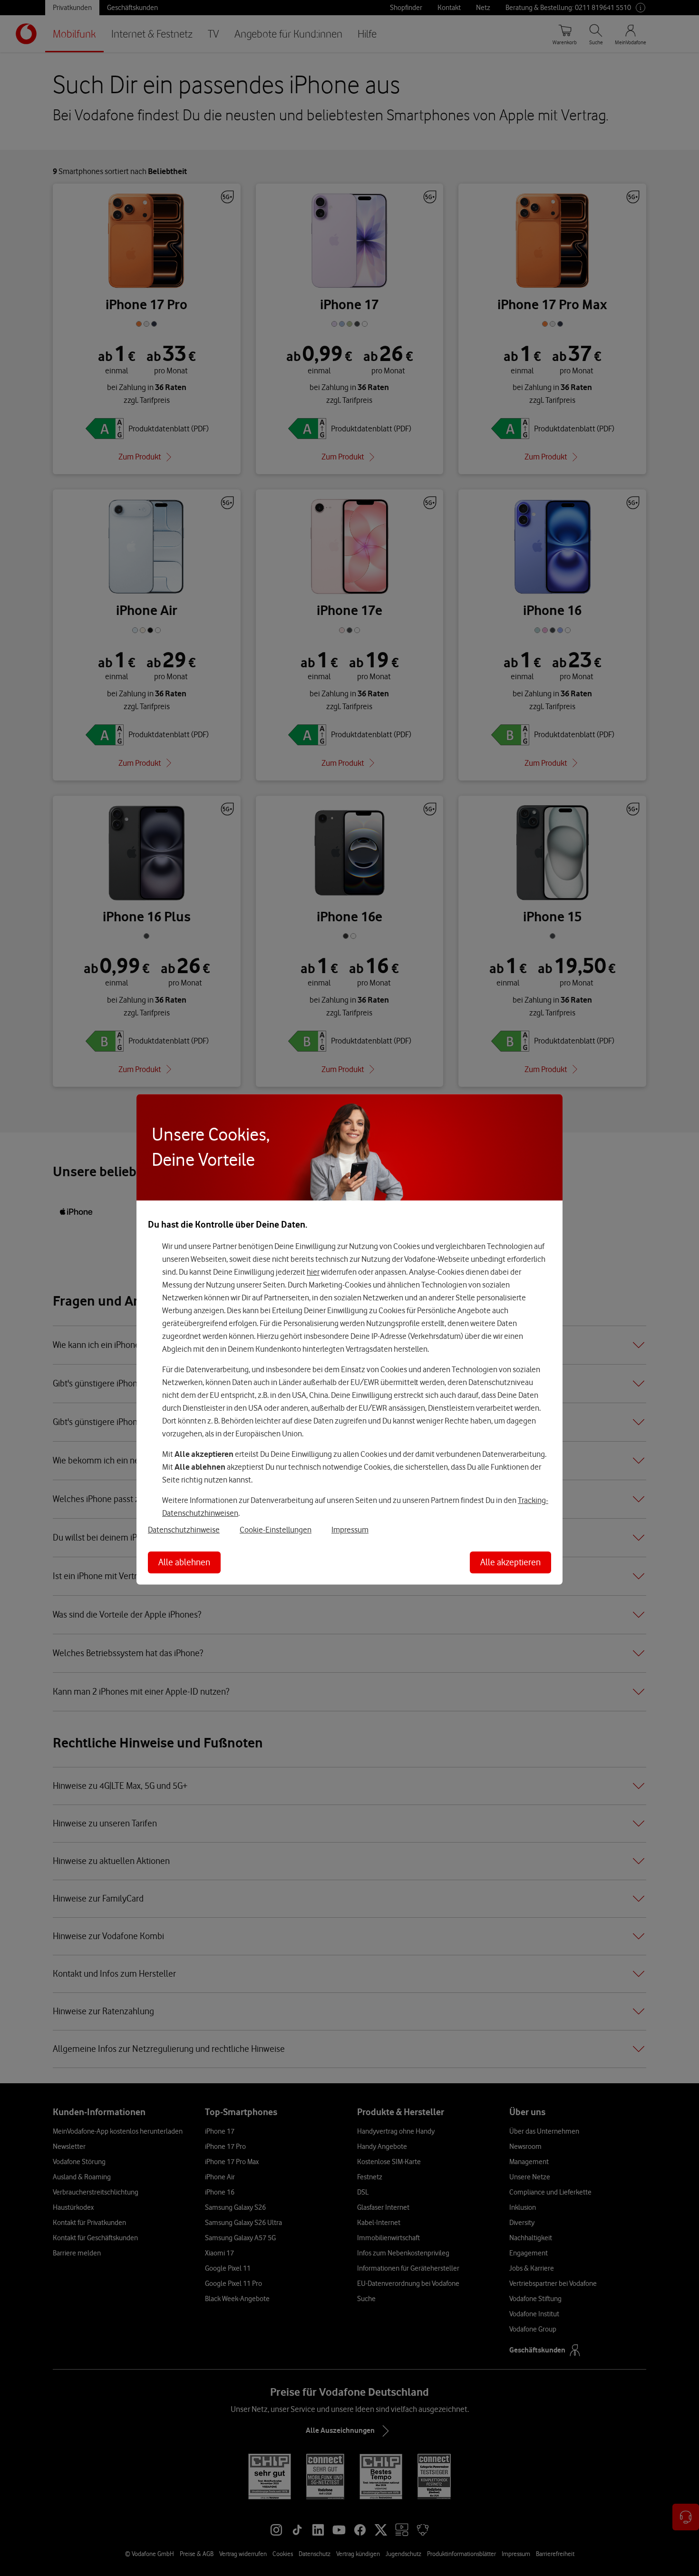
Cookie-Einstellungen (276, 1530)
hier (313, 1272)
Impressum (350, 1530)
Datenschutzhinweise (184, 1530)
